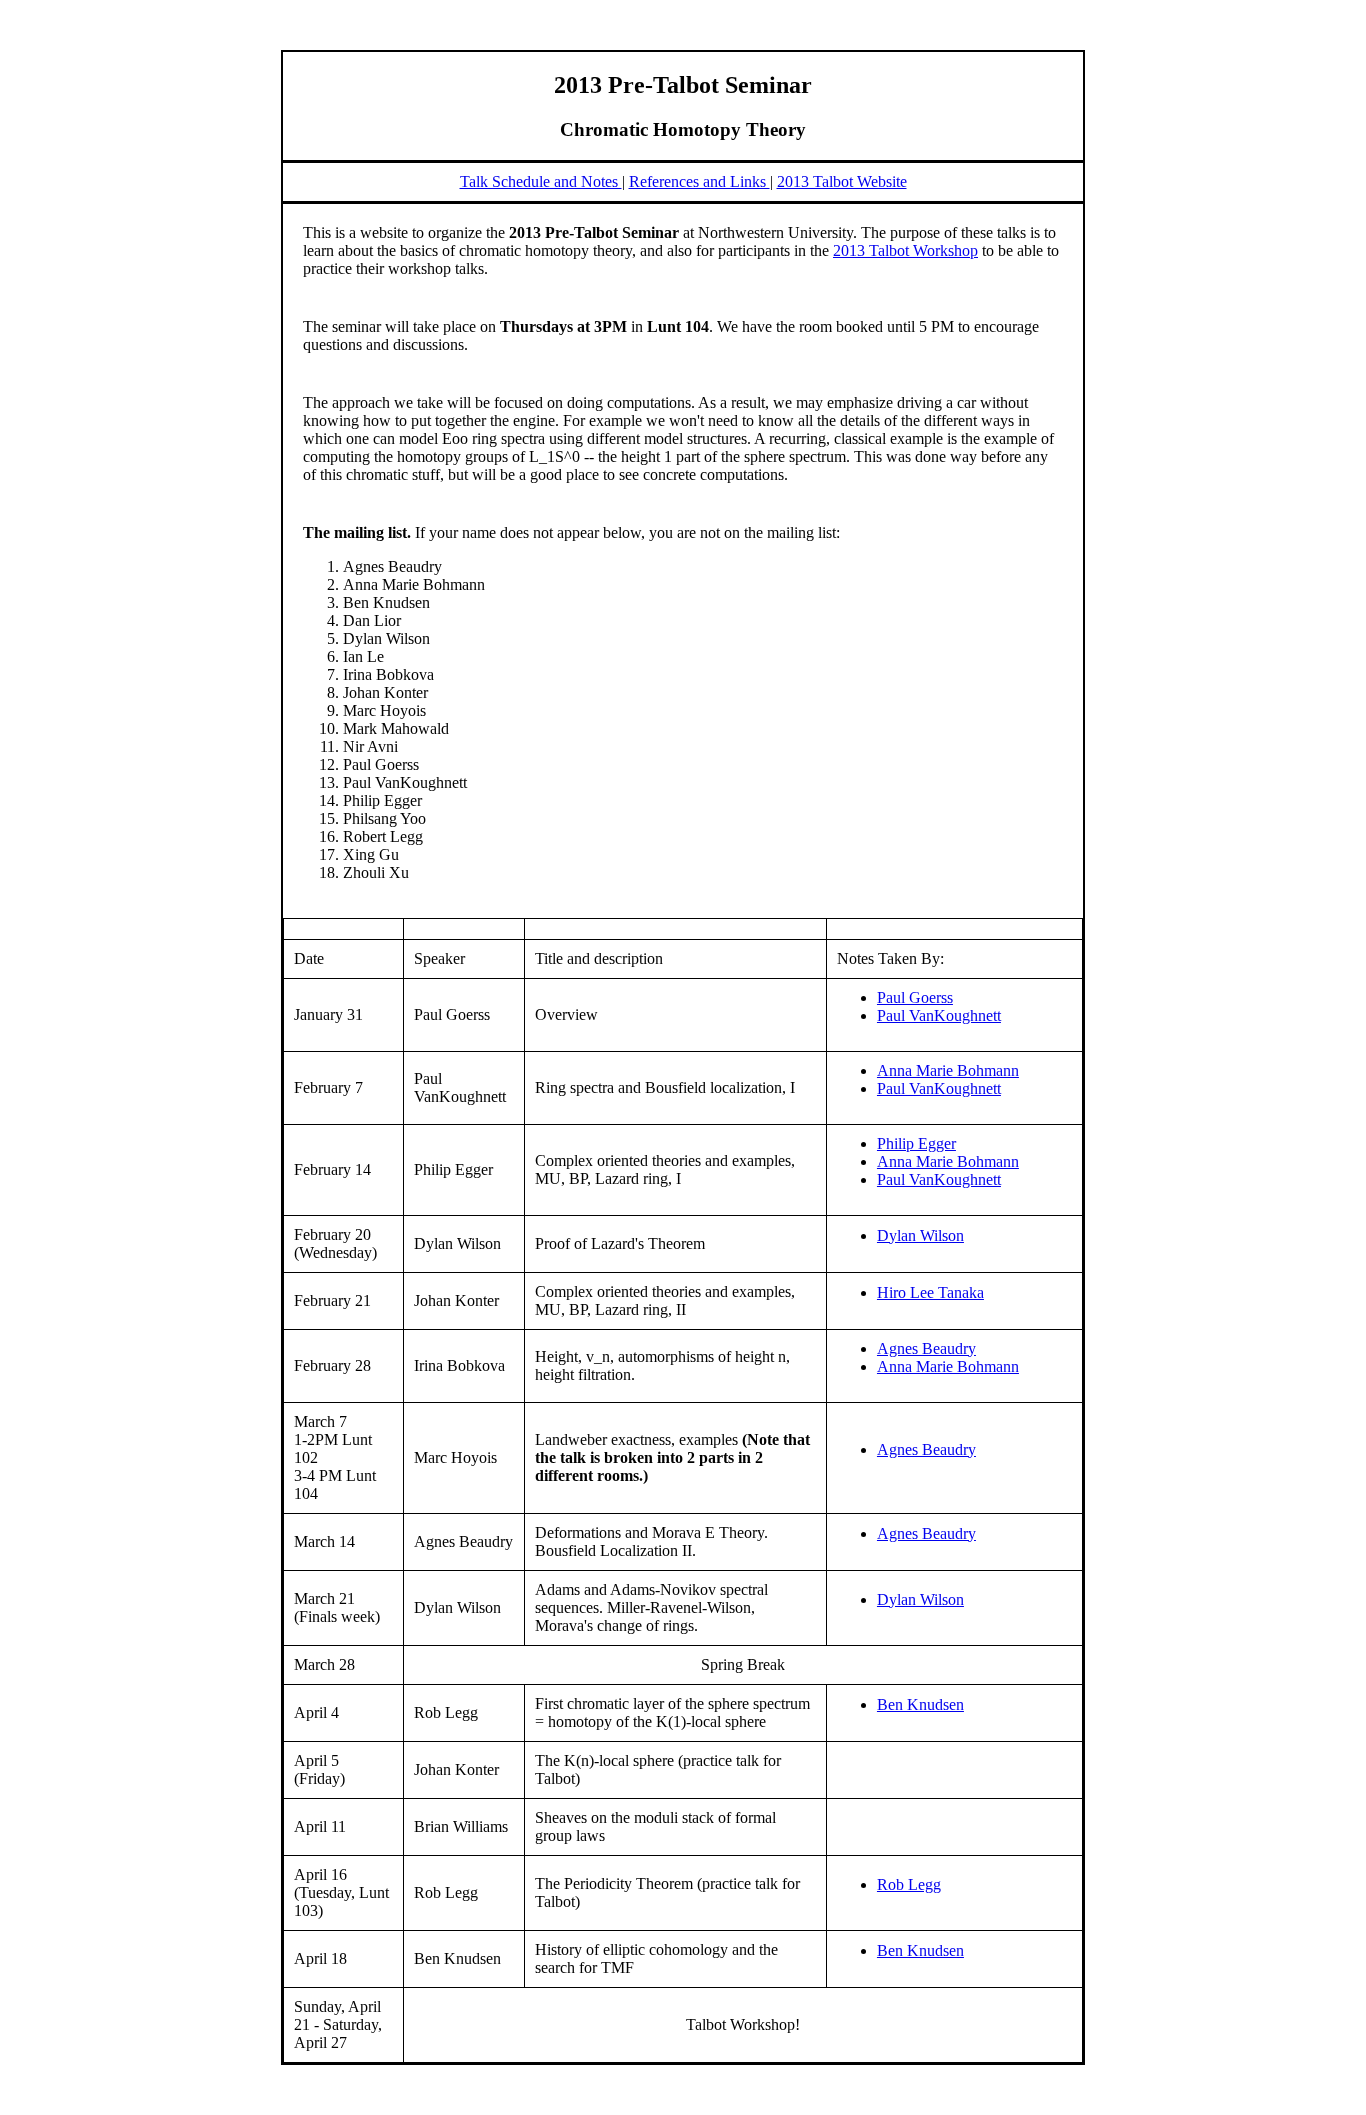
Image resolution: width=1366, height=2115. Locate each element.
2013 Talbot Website (842, 181)
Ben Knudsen (920, 1704)
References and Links (699, 181)
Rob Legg (909, 1884)
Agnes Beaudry (926, 1348)
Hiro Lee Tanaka (930, 1292)
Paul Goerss (915, 997)
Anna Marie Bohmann (948, 1070)
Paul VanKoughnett (939, 1015)
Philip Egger (916, 1143)
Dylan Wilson (920, 1235)
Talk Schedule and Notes (541, 181)
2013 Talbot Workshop (905, 250)
